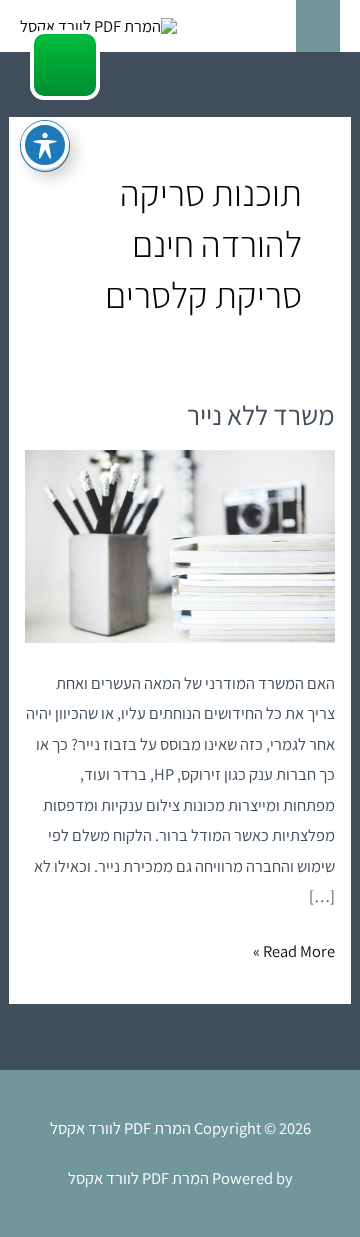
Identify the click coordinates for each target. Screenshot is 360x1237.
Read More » (294, 949)
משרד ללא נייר (261, 415)
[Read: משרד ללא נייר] (179, 544)
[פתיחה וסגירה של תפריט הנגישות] (45, 145)
